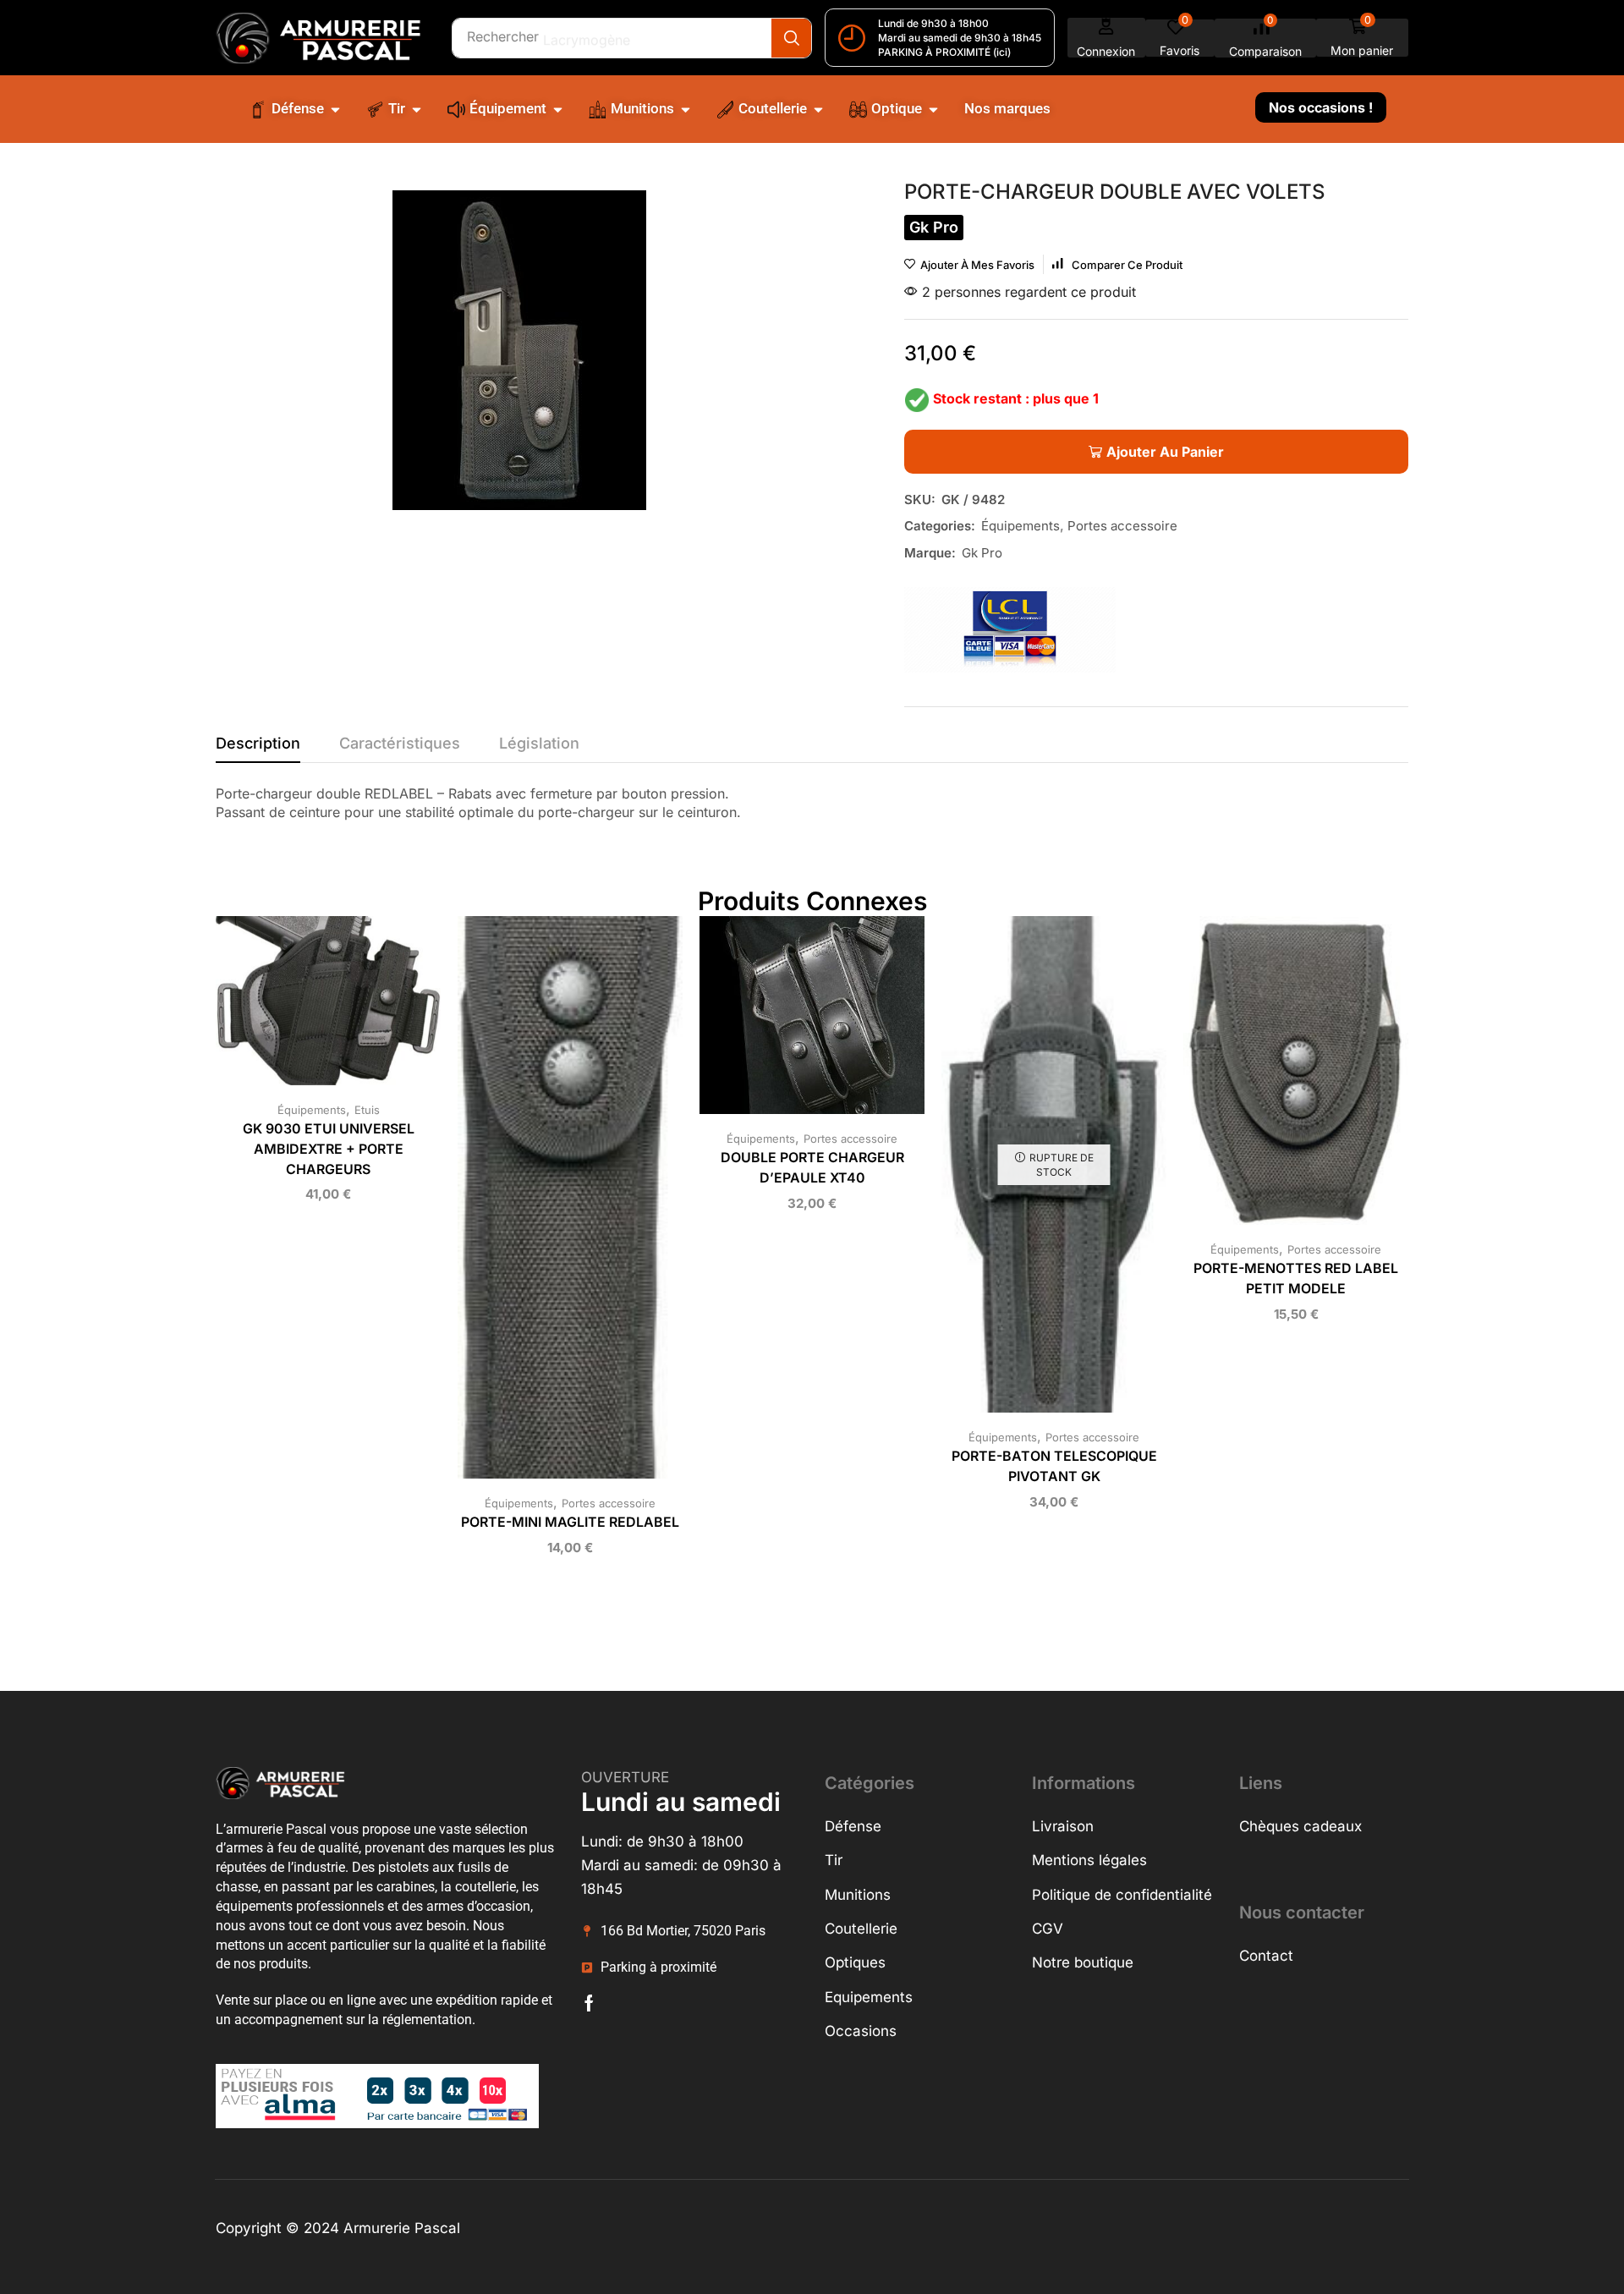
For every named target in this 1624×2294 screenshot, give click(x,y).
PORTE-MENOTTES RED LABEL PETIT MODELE (1296, 1279)
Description (258, 743)
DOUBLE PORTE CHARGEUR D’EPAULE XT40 (812, 1168)
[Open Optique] (933, 109)
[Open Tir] (417, 109)
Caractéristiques (400, 743)
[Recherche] (791, 38)
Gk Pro (982, 553)
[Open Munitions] (686, 109)
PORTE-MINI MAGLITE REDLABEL (570, 1522)
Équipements (1020, 526)
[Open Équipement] (558, 109)
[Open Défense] (335, 109)
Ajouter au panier (311, 1007)
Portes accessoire (1122, 526)
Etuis (367, 1110)
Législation (539, 743)
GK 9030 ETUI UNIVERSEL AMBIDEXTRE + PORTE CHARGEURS (329, 1149)
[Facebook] (589, 2003)
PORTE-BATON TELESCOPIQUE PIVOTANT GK (1054, 1466)
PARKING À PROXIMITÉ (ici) (944, 52)
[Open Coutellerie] (818, 109)
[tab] (258, 748)
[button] (1106, 38)
